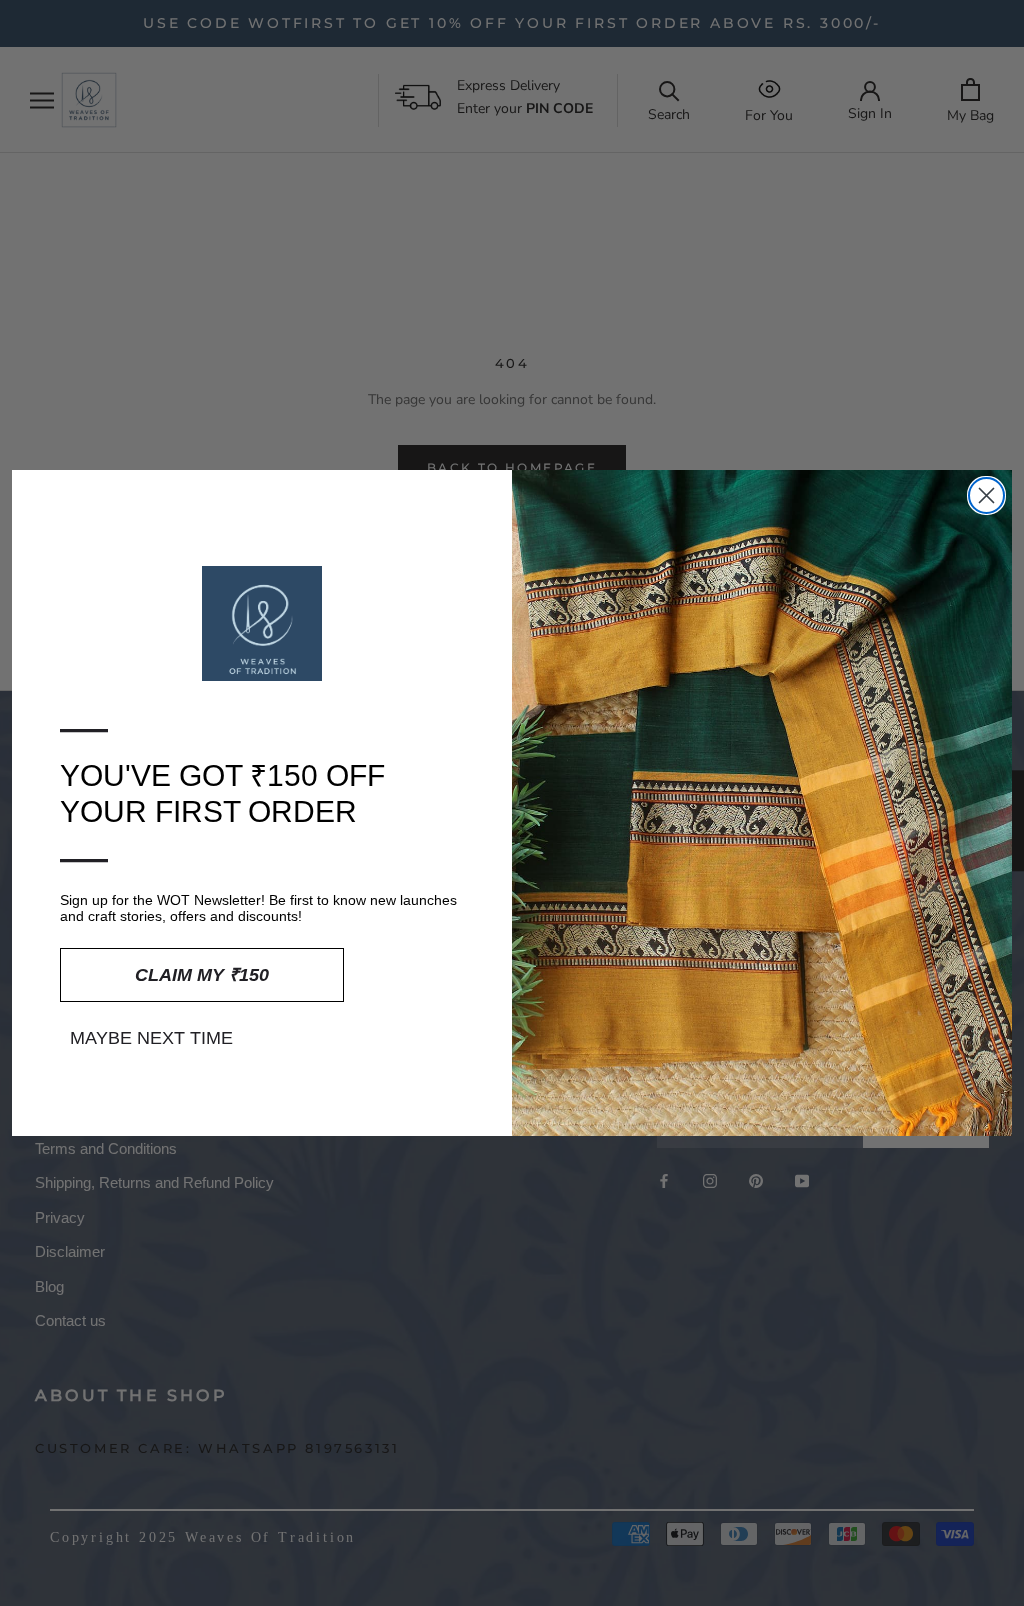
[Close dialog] (986, 495)
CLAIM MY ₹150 (202, 975)
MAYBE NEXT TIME (151, 1038)
